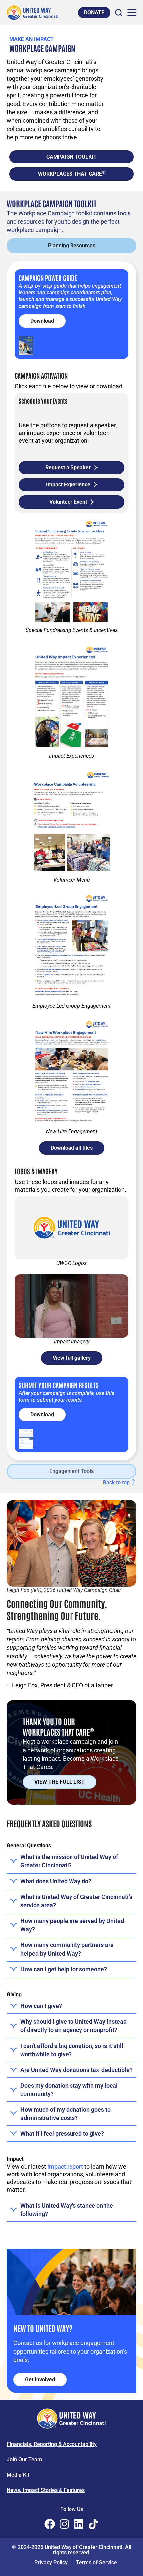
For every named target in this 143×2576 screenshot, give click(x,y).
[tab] (71, 246)
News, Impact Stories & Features (46, 2490)
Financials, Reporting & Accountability (52, 2444)
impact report (65, 2167)
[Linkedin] (79, 2524)
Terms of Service (97, 2563)
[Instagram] (64, 2524)
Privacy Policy (51, 2563)
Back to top (116, 1483)
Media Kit (18, 2475)
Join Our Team (24, 2460)
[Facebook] (50, 2524)
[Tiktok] (93, 2524)
